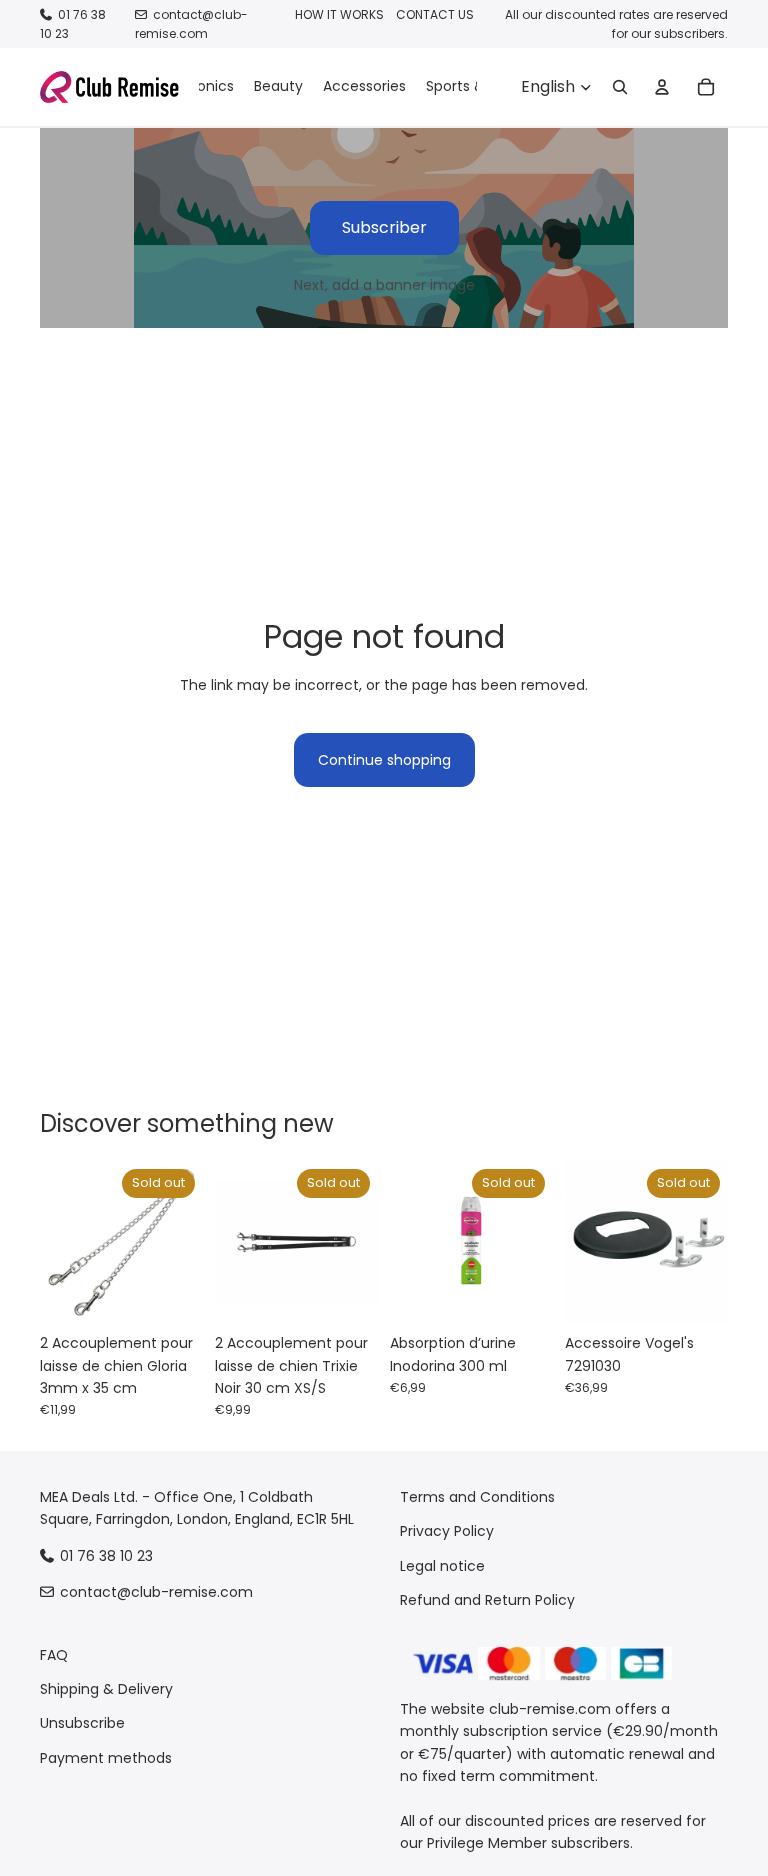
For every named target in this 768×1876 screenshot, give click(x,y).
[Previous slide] (62, 1243)
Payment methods (106, 1758)
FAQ (54, 1655)
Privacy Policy (447, 1532)
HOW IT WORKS (339, 14)
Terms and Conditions (477, 1497)
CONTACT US (435, 14)
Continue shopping (384, 760)
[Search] (620, 87)
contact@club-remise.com (191, 24)
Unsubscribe (82, 1724)
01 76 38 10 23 (106, 1556)
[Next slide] (181, 1243)
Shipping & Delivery (106, 1689)
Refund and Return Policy (487, 1600)
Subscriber (384, 227)
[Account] (662, 87)
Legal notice (442, 1566)
